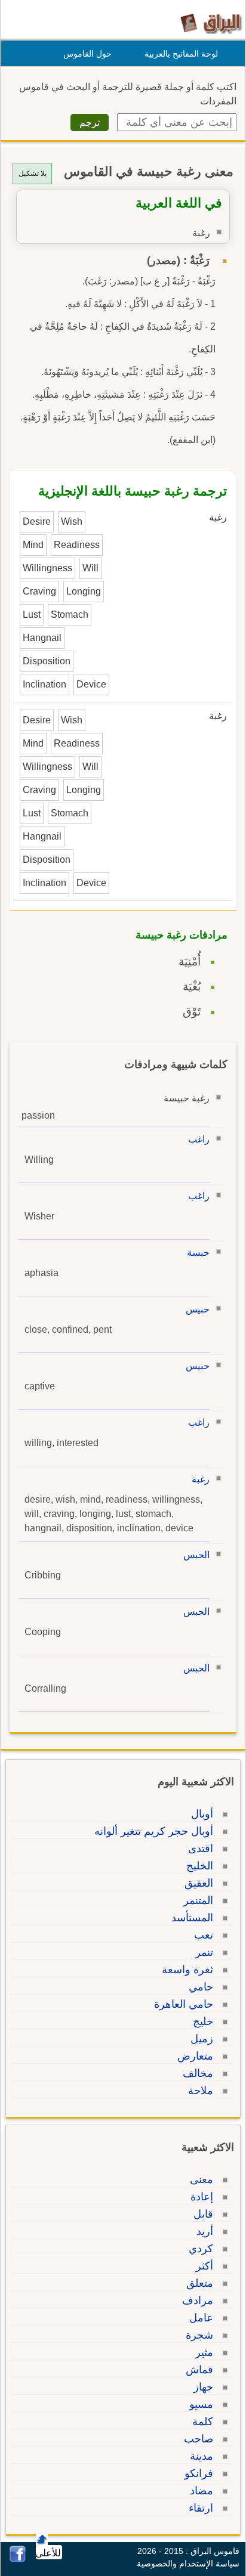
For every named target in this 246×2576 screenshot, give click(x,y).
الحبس (196, 1555)
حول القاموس (87, 54)
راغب (199, 1139)
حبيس (198, 1309)
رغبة (201, 1479)
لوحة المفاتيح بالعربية (181, 54)
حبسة (198, 1253)
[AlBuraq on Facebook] (18, 2559)
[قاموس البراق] (211, 23)
